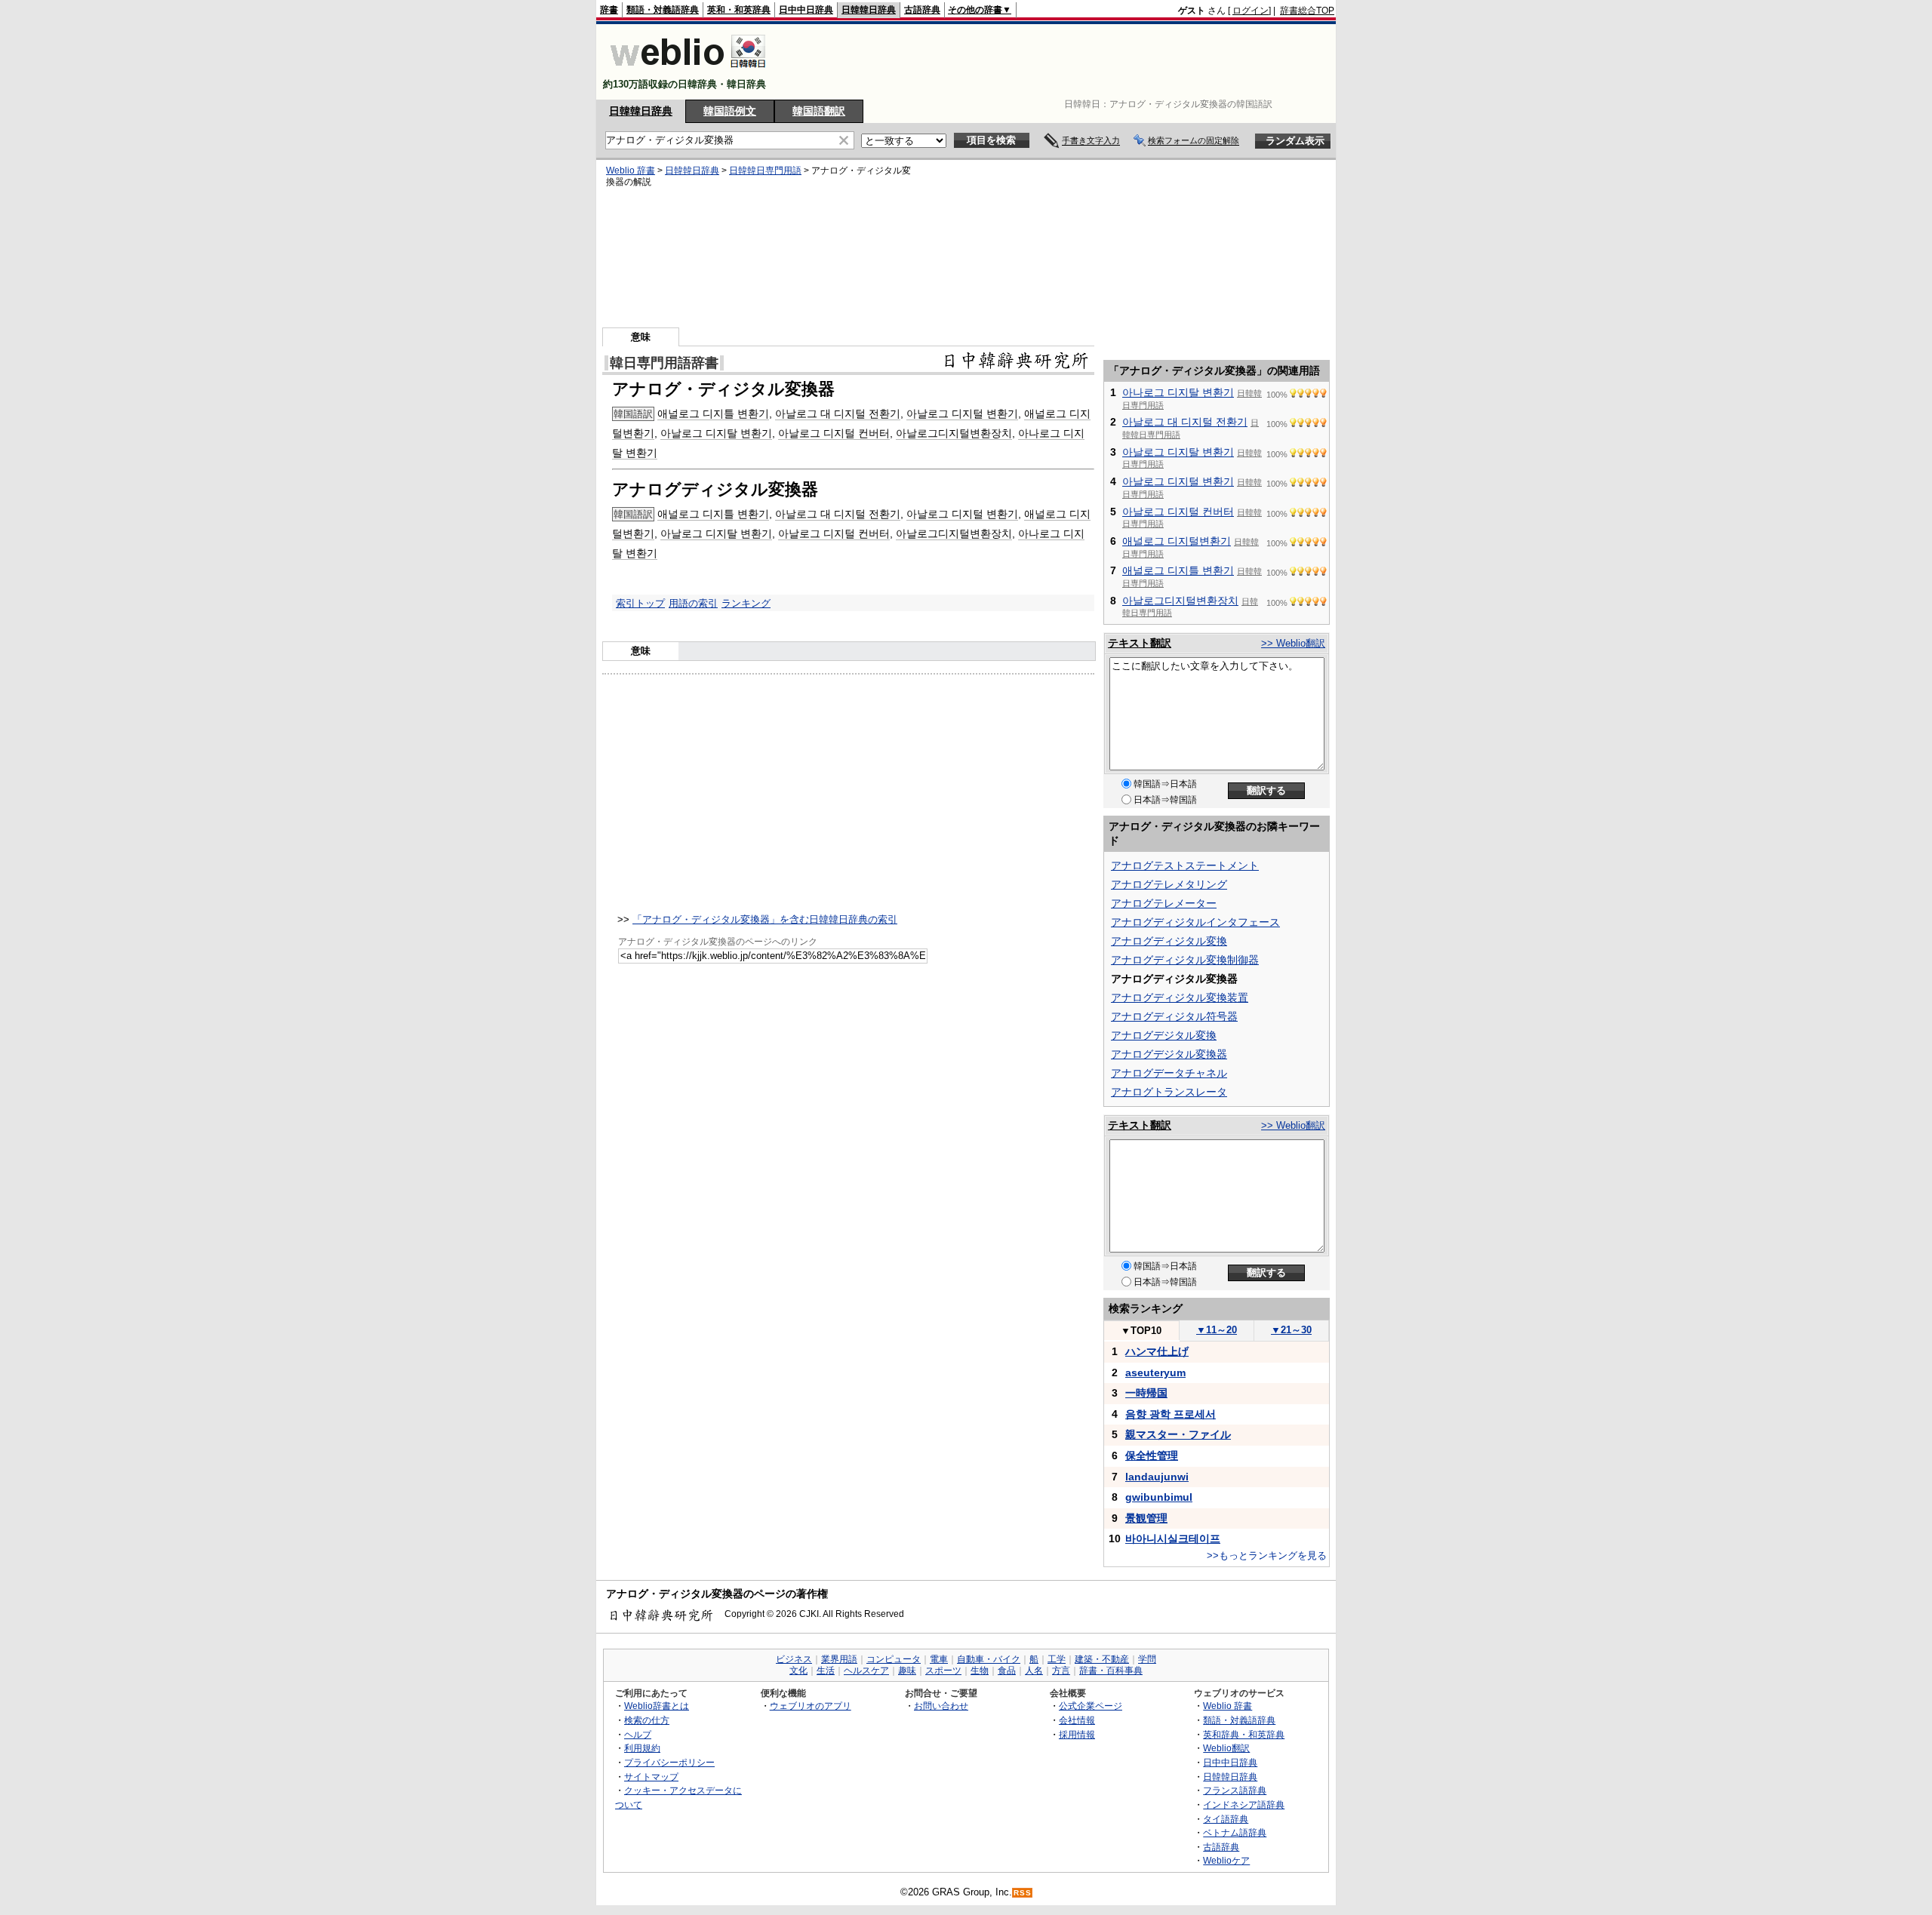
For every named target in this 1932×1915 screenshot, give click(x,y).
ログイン (1251, 11)
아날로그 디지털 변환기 (962, 413)
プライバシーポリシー (669, 1762)
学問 (1147, 1659)
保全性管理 (1152, 1455)
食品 (1007, 1671)
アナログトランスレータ (1169, 1092)
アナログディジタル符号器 (1174, 1016)
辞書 (609, 10)
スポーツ (943, 1671)
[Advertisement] (1060, 62)
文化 (798, 1671)
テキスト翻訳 (1140, 643)
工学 (1057, 1659)
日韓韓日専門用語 (765, 171)
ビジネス (794, 1659)
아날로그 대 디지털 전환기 (838, 413)
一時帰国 (1146, 1393)
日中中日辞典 (806, 10)
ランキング (746, 603)
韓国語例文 (730, 111)
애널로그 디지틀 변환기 (713, 413)
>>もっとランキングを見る (1267, 1555)
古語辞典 (922, 10)
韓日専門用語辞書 (664, 363)
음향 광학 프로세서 (1171, 1414)
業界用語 (839, 1659)
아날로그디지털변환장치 (954, 433)
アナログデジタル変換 (1164, 1035)
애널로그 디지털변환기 (1177, 541)
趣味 (907, 1671)
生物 (980, 1671)
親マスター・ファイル (1178, 1434)
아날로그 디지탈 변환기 (716, 433)
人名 (1034, 1671)
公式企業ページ (1091, 1706)
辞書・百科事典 (1111, 1671)
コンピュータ (894, 1659)
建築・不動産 (1102, 1659)
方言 (1061, 1671)
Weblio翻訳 (1226, 1748)
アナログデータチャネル (1169, 1073)
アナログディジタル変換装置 (1180, 997)
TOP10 (1141, 1331)
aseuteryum (1155, 1372)
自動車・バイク (989, 1659)
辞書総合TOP (1307, 11)
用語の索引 (693, 603)
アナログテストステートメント (1185, 865)
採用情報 (1077, 1734)
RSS (1023, 1893)
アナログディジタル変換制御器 (1185, 960)
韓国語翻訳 (819, 111)
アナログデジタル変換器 (1169, 1054)
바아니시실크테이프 (1173, 1538)
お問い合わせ (941, 1706)
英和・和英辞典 (739, 10)
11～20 (1217, 1330)
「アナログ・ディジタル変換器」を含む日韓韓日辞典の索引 (765, 919)
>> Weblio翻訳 (1293, 643)
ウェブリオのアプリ (811, 1706)
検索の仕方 (647, 1720)
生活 (826, 1671)
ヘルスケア (866, 1671)
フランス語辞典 (1235, 1790)
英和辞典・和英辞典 (1244, 1734)
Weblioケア (1226, 1860)
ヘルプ (638, 1734)
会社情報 (1077, 1720)
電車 (939, 1659)
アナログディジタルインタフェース (1195, 922)
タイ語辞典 (1226, 1819)
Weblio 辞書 (631, 171)
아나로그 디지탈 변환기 (1178, 392)
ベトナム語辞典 (1235, 1832)
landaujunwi (1157, 1477)
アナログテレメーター (1164, 903)
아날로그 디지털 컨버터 (834, 433)
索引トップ (640, 603)
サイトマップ (651, 1777)
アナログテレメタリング (1169, 884)
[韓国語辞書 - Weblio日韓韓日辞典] (688, 71)
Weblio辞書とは (657, 1706)
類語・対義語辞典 (663, 10)
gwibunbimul (1159, 1497)
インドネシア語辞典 (1244, 1804)
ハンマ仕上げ (1157, 1351)
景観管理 (1146, 1518)
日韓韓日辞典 (869, 10)
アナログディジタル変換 (1169, 941)
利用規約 (642, 1748)
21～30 (1291, 1330)
